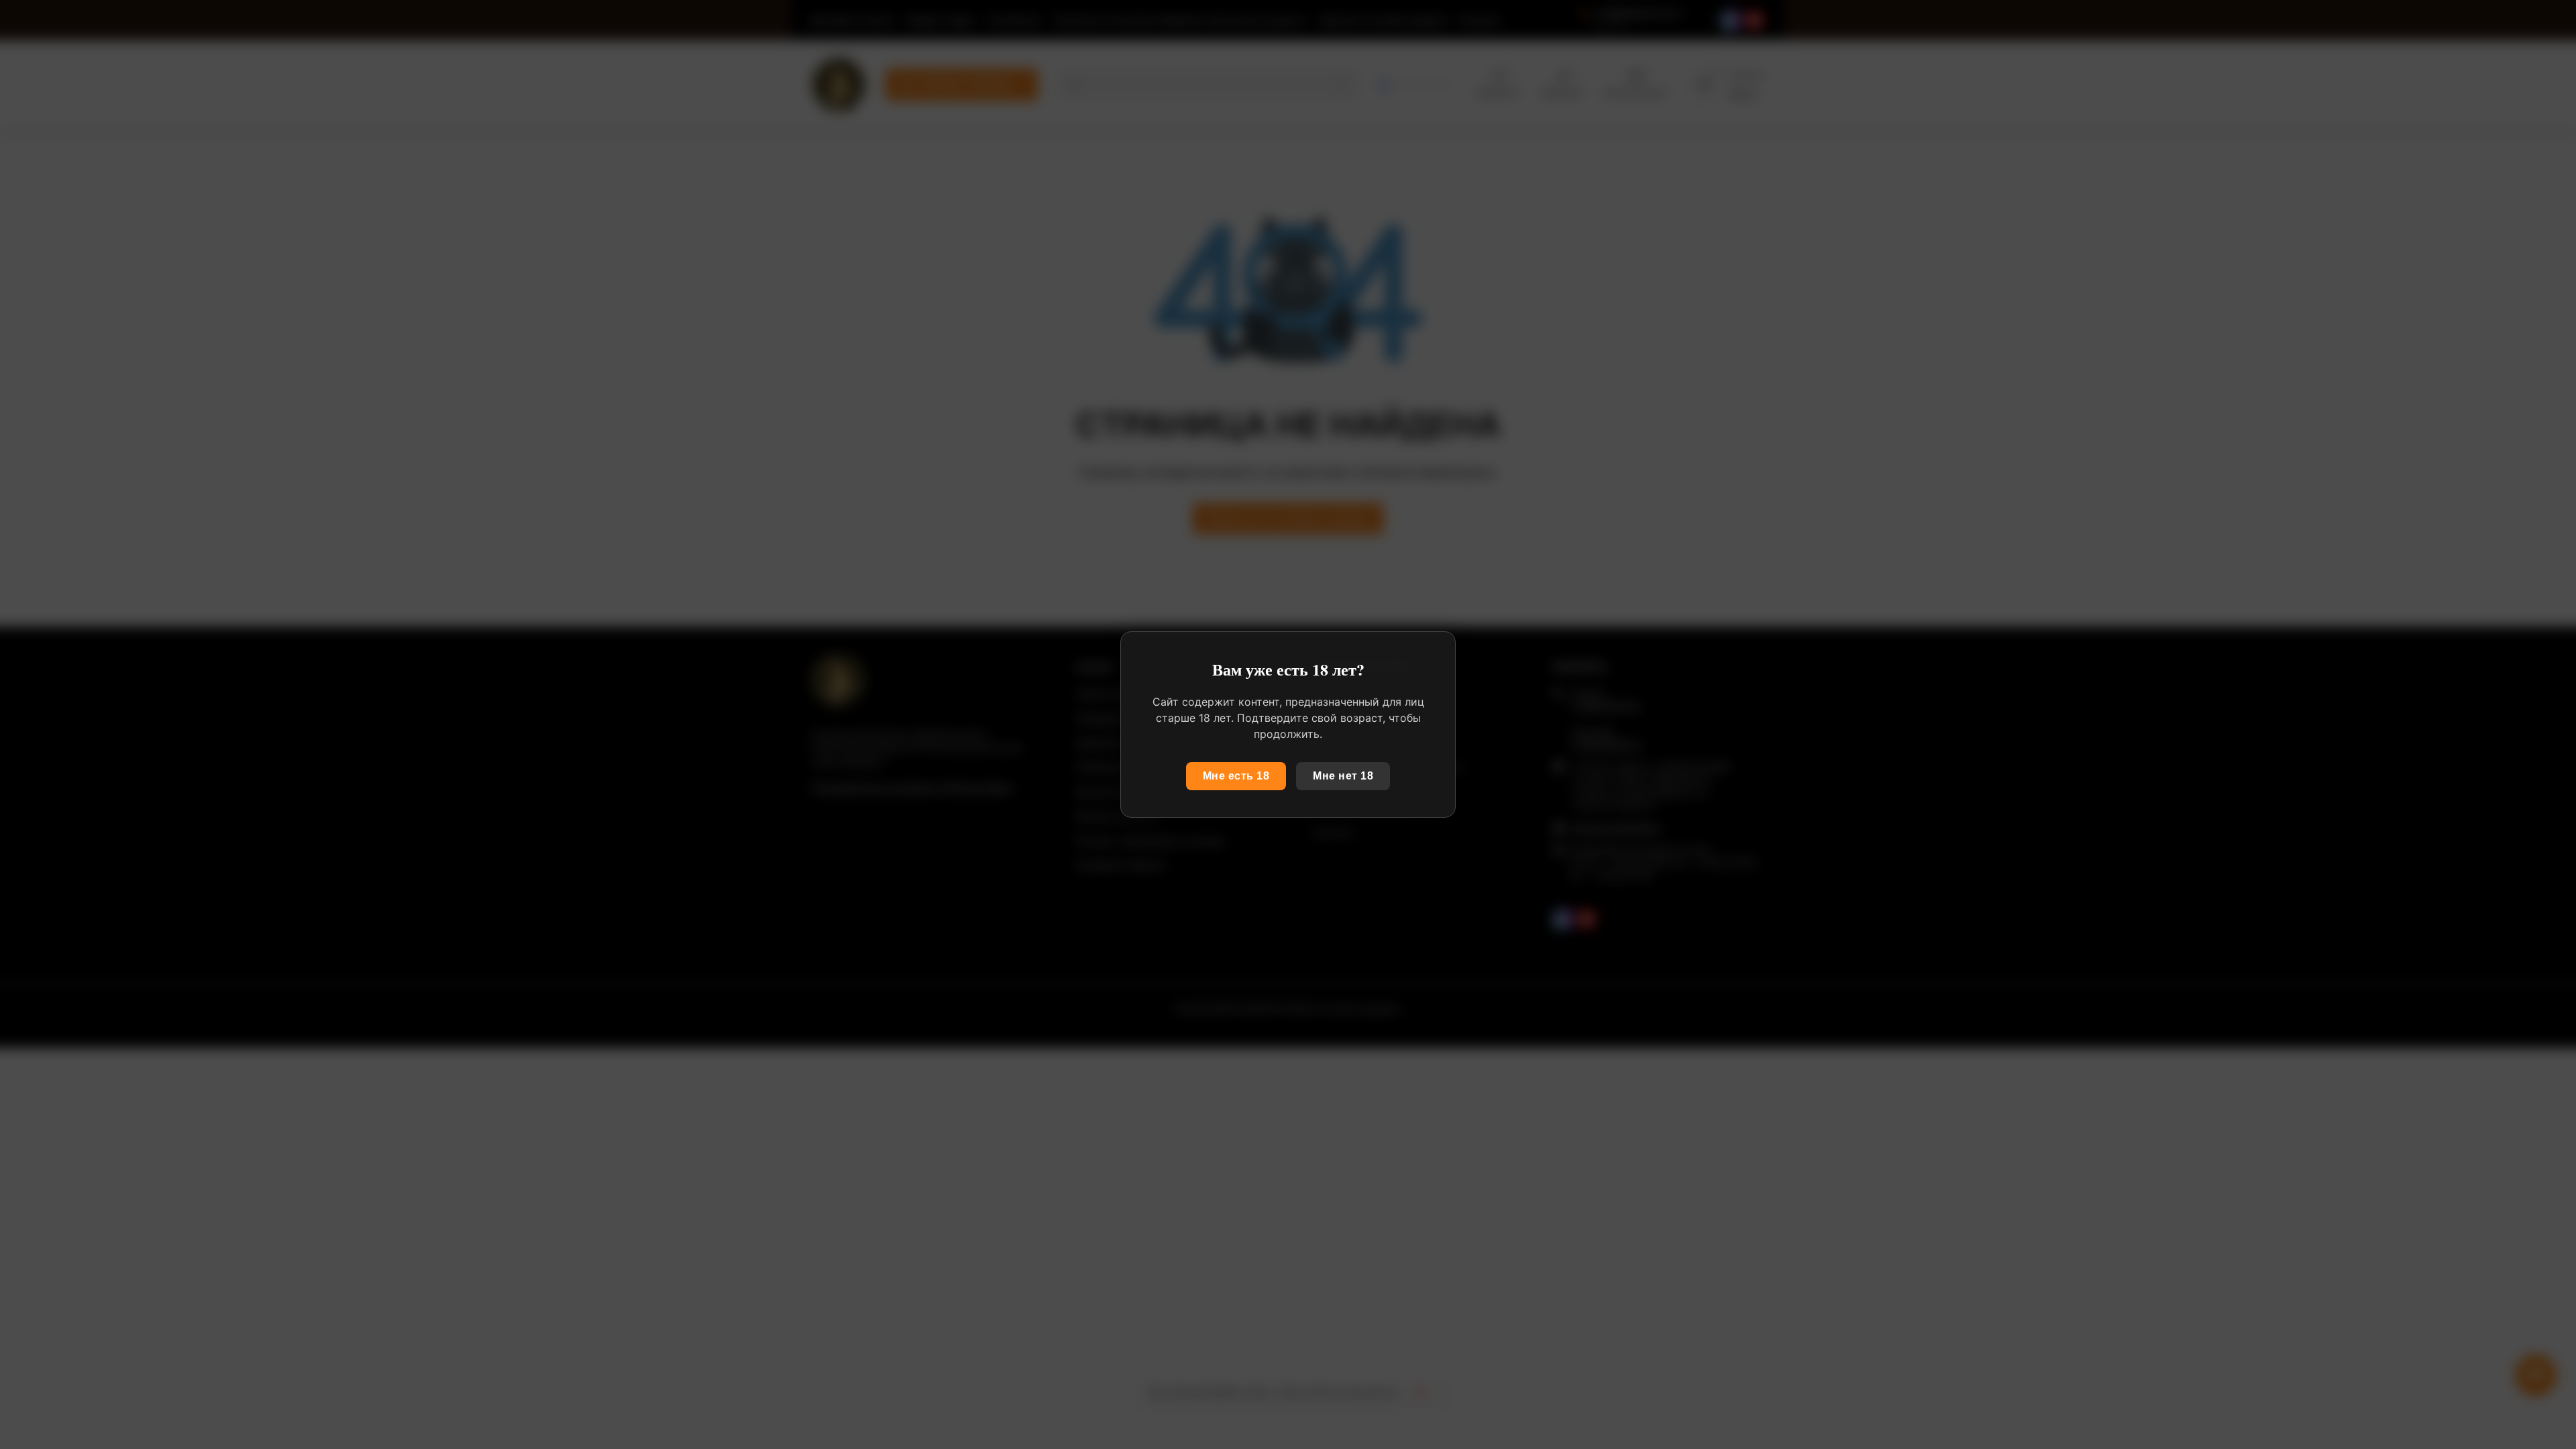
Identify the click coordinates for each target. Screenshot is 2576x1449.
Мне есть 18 (1236, 776)
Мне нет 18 (1343, 776)
